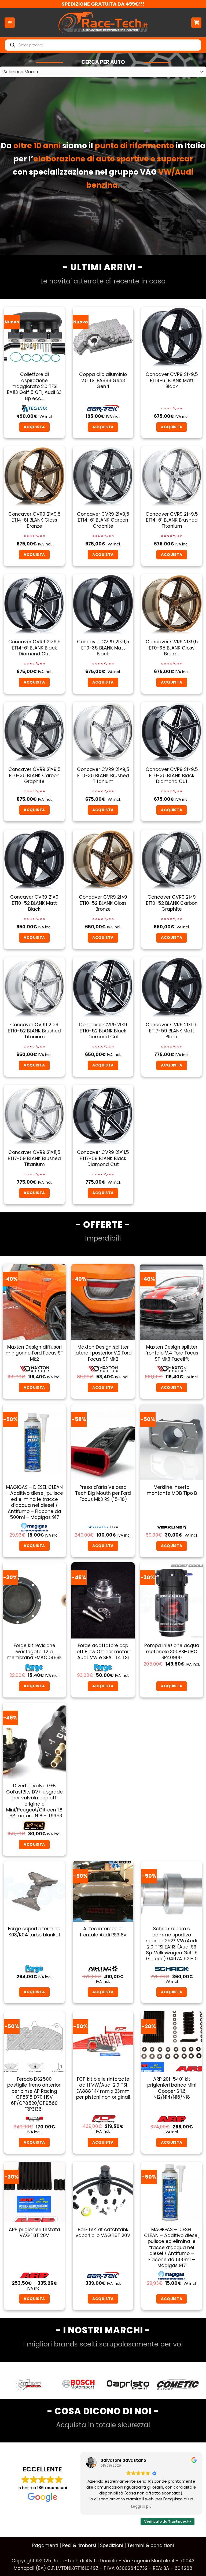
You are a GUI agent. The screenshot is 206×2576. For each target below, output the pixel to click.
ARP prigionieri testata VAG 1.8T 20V (34, 2233)
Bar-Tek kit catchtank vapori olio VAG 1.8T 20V (103, 2233)
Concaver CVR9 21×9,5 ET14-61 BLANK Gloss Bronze (34, 520)
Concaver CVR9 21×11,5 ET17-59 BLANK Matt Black (172, 1031)
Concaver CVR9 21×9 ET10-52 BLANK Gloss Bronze (103, 903)
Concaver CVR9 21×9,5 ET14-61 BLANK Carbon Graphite (103, 520)
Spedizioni (112, 2545)
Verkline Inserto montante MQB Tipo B (172, 1490)
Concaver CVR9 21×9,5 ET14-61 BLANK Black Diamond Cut (34, 648)
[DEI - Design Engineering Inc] (178, 2385)
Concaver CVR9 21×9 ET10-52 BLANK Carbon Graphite (172, 903)
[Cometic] (78, 2385)
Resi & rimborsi (79, 2545)
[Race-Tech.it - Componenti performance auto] (103, 23)
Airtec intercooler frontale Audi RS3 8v (103, 1932)
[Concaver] (128, 2385)
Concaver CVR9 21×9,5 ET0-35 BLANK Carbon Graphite (34, 775)
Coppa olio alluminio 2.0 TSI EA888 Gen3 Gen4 (103, 380)
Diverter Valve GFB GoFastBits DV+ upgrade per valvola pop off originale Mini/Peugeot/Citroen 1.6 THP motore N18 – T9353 (34, 1801)
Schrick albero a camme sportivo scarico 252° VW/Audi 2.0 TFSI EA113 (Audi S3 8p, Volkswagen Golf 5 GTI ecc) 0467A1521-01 (172, 1944)
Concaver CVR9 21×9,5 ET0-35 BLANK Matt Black (103, 648)
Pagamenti (45, 2545)
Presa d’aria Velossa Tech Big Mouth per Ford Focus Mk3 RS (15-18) (103, 1493)
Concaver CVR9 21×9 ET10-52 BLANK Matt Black (34, 903)
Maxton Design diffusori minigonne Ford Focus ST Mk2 (34, 1353)
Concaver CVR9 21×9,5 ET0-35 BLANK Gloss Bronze (172, 648)
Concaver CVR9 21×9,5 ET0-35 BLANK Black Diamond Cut (172, 775)
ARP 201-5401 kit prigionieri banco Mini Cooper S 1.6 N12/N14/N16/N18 (172, 2088)
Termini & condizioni (150, 2545)
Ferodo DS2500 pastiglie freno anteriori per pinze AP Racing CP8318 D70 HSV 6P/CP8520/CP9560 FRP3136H (34, 2094)
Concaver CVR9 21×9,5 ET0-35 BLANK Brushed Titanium (103, 775)
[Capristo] (29, 2385)
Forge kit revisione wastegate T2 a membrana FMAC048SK (34, 1651)
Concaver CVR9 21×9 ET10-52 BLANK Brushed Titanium (34, 1031)
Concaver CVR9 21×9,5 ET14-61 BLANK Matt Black (172, 380)
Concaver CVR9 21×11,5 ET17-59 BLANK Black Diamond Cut (103, 1158)
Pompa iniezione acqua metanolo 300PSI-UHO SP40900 (172, 1651)
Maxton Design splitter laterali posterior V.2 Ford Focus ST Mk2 (103, 1353)
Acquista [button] (34, 427)
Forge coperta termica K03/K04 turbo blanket (34, 1932)
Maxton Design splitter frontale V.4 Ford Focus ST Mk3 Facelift (172, 1353)
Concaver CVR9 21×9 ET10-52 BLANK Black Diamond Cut (103, 1031)
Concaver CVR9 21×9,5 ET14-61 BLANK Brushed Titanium (172, 520)
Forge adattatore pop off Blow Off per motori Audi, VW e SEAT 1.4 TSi (103, 1651)
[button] (10, 23)
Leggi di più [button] (141, 2507)
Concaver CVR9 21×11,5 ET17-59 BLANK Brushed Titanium (34, 1158)
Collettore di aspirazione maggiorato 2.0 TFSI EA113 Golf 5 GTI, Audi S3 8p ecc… (34, 386)
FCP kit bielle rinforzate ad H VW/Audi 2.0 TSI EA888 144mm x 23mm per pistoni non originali (103, 2088)
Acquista (103, 1546)
